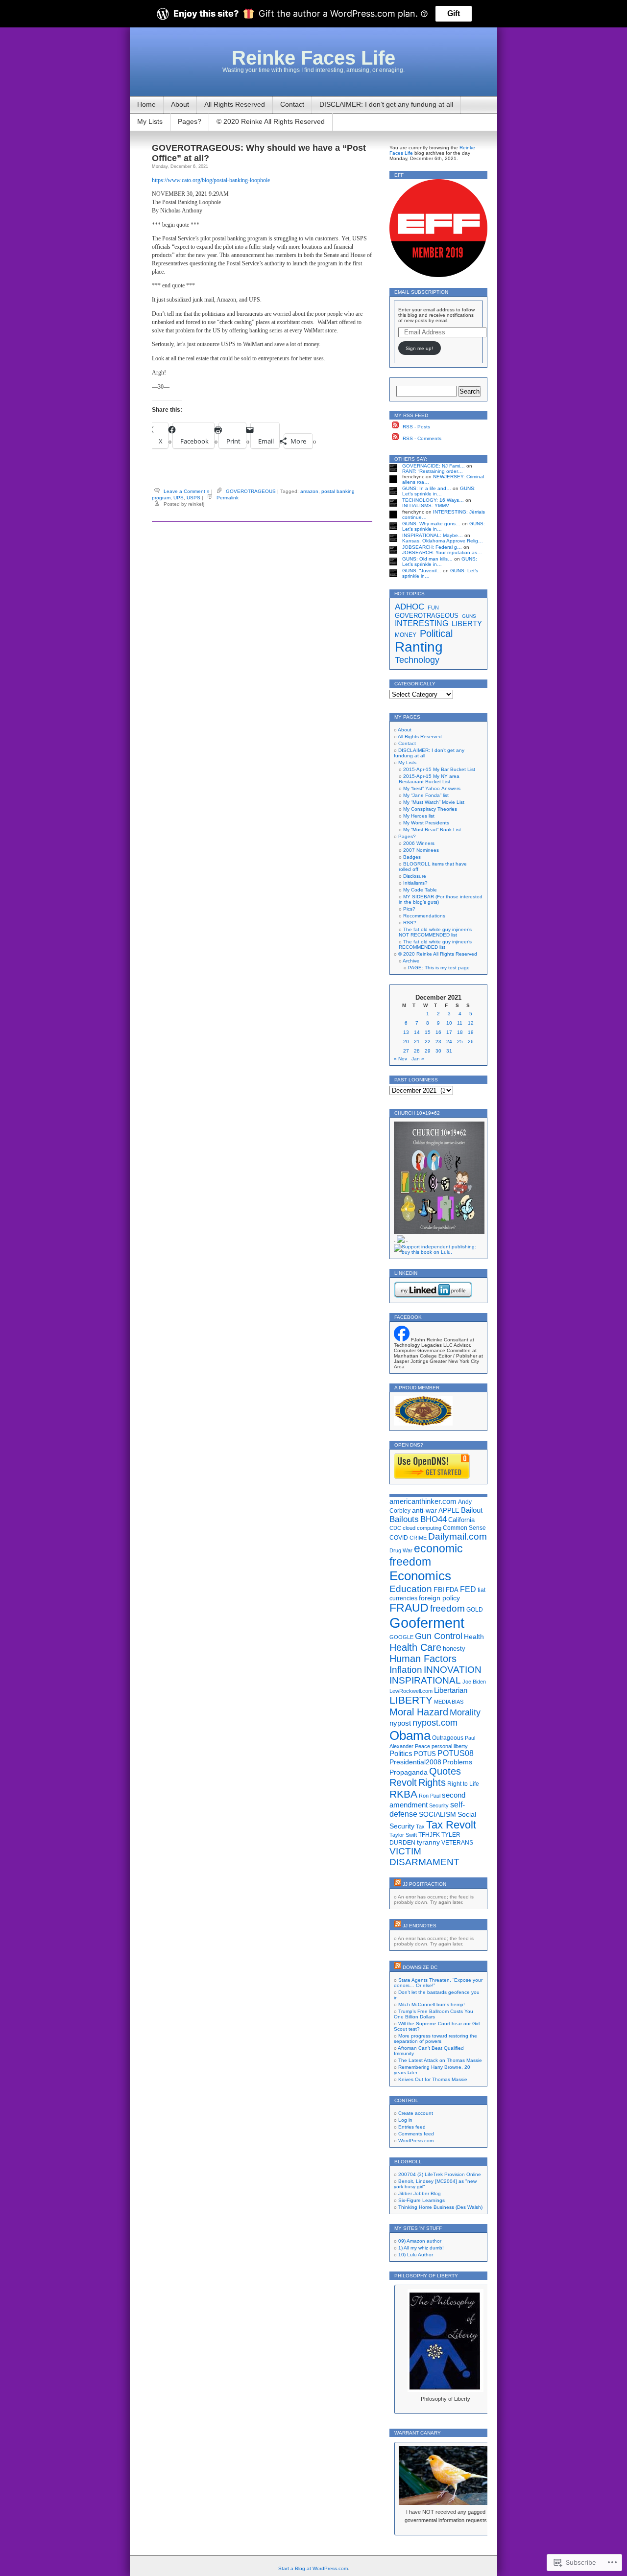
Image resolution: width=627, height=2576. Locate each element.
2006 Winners (419, 843)
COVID (399, 1538)
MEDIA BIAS (449, 1702)
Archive (411, 961)
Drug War (401, 1550)
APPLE (449, 1510)
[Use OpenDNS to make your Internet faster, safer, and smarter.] (432, 1477)
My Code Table (420, 890)
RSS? (410, 923)
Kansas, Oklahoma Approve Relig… (443, 541)
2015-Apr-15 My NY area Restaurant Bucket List (429, 779)
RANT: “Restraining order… (433, 471)
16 (438, 1032)
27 (406, 1051)
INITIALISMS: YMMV (426, 505)
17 (449, 1032)
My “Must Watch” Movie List (434, 802)
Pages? (190, 121)
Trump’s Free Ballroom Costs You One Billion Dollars (434, 2014)
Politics (401, 1754)
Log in (405, 2120)
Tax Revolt (451, 1825)
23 (438, 1042)
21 (417, 1042)
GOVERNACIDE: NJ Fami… (434, 466)
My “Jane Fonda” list (426, 795)
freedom (447, 1608)
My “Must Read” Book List (432, 830)
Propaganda (409, 1772)
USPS (193, 498)
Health (474, 1637)
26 (471, 1042)
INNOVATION (453, 1670)
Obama (410, 1735)
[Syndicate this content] (398, 1884)
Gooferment (427, 1623)
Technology (417, 660)
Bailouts (404, 1519)
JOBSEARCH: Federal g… (432, 547)
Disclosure (415, 876)
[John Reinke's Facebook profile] (402, 1340)
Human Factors (423, 1659)
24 (449, 1042)
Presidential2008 (415, 1762)
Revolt (403, 1782)
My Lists (150, 121)
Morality (465, 1712)
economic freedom (426, 1555)
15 (428, 1032)
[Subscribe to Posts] (395, 427)
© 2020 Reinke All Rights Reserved (271, 121)
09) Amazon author (420, 2241)
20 (406, 1042)
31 (449, 1051)
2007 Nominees (421, 850)
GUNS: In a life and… (427, 488)
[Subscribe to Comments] (395, 438)
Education (411, 1589)
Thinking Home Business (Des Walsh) (440, 2207)
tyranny (428, 1842)
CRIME (418, 1538)
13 (406, 1032)
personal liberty (450, 1746)
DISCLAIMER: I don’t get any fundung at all (386, 104)
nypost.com (435, 1723)
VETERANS (457, 1843)
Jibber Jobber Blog (420, 2193)
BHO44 (434, 1519)
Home (146, 104)
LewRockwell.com (411, 1691)
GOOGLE (401, 1637)
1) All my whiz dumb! (421, 2248)
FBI (439, 1590)
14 (417, 1032)
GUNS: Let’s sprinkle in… (439, 491)
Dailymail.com (458, 1536)
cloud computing (422, 1528)
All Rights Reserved (235, 104)
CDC (395, 1528)
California (461, 1520)
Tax (420, 1827)
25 (460, 1042)
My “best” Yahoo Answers (432, 788)
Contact (292, 104)
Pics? (409, 909)
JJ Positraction (424, 1884)
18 (460, 1032)
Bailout (472, 1510)
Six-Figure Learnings (422, 2200)
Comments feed (416, 2134)
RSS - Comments (422, 438)
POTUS (425, 1754)
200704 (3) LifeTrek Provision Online (440, 2174)
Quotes (445, 1771)
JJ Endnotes (420, 1926)
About (180, 104)
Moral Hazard (419, 1712)
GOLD (475, 1610)
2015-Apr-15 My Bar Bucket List (439, 769)
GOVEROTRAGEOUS (251, 491)
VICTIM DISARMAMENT (424, 1857)
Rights (432, 1782)
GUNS (469, 616)
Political (436, 633)
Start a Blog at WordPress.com (313, 2568)
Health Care (415, 1647)
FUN (433, 608)
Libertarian (451, 1690)
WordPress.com (416, 2141)
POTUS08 (456, 1753)
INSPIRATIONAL (425, 1680)
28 (417, 1051)
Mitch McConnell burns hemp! (432, 2004)
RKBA (403, 1794)
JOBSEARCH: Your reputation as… (442, 552)
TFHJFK (429, 1835)
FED (468, 1589)
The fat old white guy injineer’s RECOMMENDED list (435, 944)
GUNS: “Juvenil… (422, 571)
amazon (309, 491)
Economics (420, 1576)
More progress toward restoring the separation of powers (435, 2038)
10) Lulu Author (416, 2255)
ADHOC (410, 607)
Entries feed (412, 2127)
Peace (422, 1746)
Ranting (419, 647)
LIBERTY (467, 624)
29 (428, 1051)
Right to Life (463, 1784)
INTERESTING (422, 623)
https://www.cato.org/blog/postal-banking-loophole (211, 180)
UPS (179, 498)
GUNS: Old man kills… (427, 559)
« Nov (400, 1059)
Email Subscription (421, 292)
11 (460, 1023)
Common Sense (464, 1528)
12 (471, 1023)
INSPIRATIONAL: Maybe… (433, 535)
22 (428, 1042)
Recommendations (424, 916)
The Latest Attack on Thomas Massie (440, 2060)
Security (439, 1805)
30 (438, 1051)
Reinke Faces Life (313, 58)
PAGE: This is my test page (439, 968)
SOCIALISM (437, 1814)
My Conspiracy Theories (430, 809)
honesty (454, 1649)
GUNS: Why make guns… (431, 524)
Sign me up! (419, 348)
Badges (412, 857)
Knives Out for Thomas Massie (433, 2079)
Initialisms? (415, 883)
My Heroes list (419, 816)
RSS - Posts (416, 427)
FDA (452, 1590)
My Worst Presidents (426, 823)
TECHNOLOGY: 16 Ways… (433, 500)
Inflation (406, 1670)
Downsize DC (420, 1967)
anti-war (424, 1510)
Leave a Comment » (187, 491)
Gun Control (439, 1636)
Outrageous (448, 1738)
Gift (454, 13)
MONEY (406, 635)
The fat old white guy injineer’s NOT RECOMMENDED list (435, 932)
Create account (416, 2113)
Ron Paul (430, 1796)
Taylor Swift (403, 1835)
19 (471, 1032)
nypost (400, 1723)
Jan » (418, 1059)
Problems (458, 1762)
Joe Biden (474, 1682)
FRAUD (409, 1608)
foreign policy (439, 1598)
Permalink (228, 498)
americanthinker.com (423, 1501)
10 (449, 1023)
